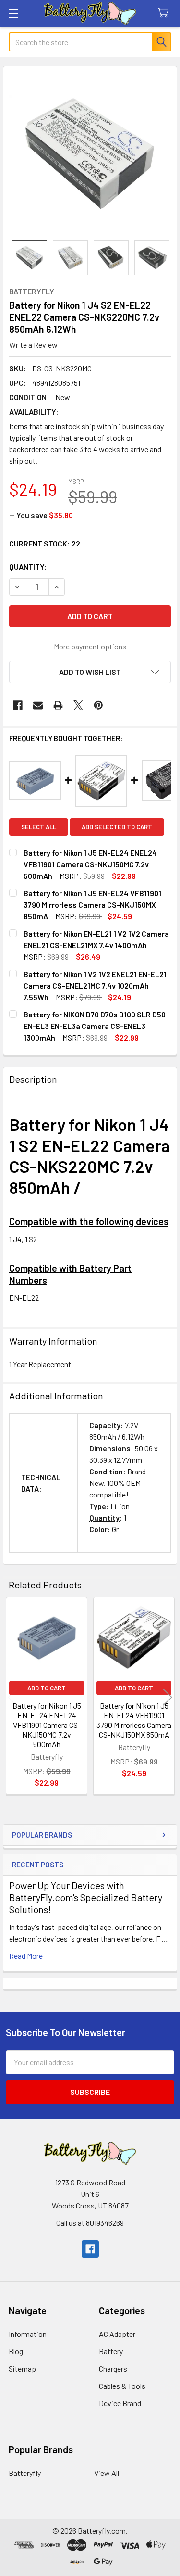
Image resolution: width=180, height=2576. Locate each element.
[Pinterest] (98, 705)
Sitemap (22, 2368)
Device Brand (120, 2403)
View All (107, 2473)
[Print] (58, 705)
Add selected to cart (117, 827)
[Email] (38, 705)
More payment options (90, 646)
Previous (12, 1697)
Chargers (113, 2368)
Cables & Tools (122, 2386)
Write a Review (33, 345)
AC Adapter (117, 2334)
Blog (16, 2351)
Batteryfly (25, 2473)
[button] (90, 672)
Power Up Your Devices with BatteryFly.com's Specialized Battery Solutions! (86, 1897)
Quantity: (28, 566)
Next (168, 1697)
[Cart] (165, 13)
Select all (39, 827)
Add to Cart (47, 1688)
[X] (78, 705)
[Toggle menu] (13, 13)
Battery (111, 2351)
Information (28, 2334)
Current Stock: (45, 543)
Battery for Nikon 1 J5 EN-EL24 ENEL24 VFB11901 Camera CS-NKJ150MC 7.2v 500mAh (47, 1725)
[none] (90, 153)
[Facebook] (18, 705)
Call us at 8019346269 (90, 2223)
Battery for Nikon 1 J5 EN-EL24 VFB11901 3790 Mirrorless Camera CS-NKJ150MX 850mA (134, 1720)
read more (26, 1956)
